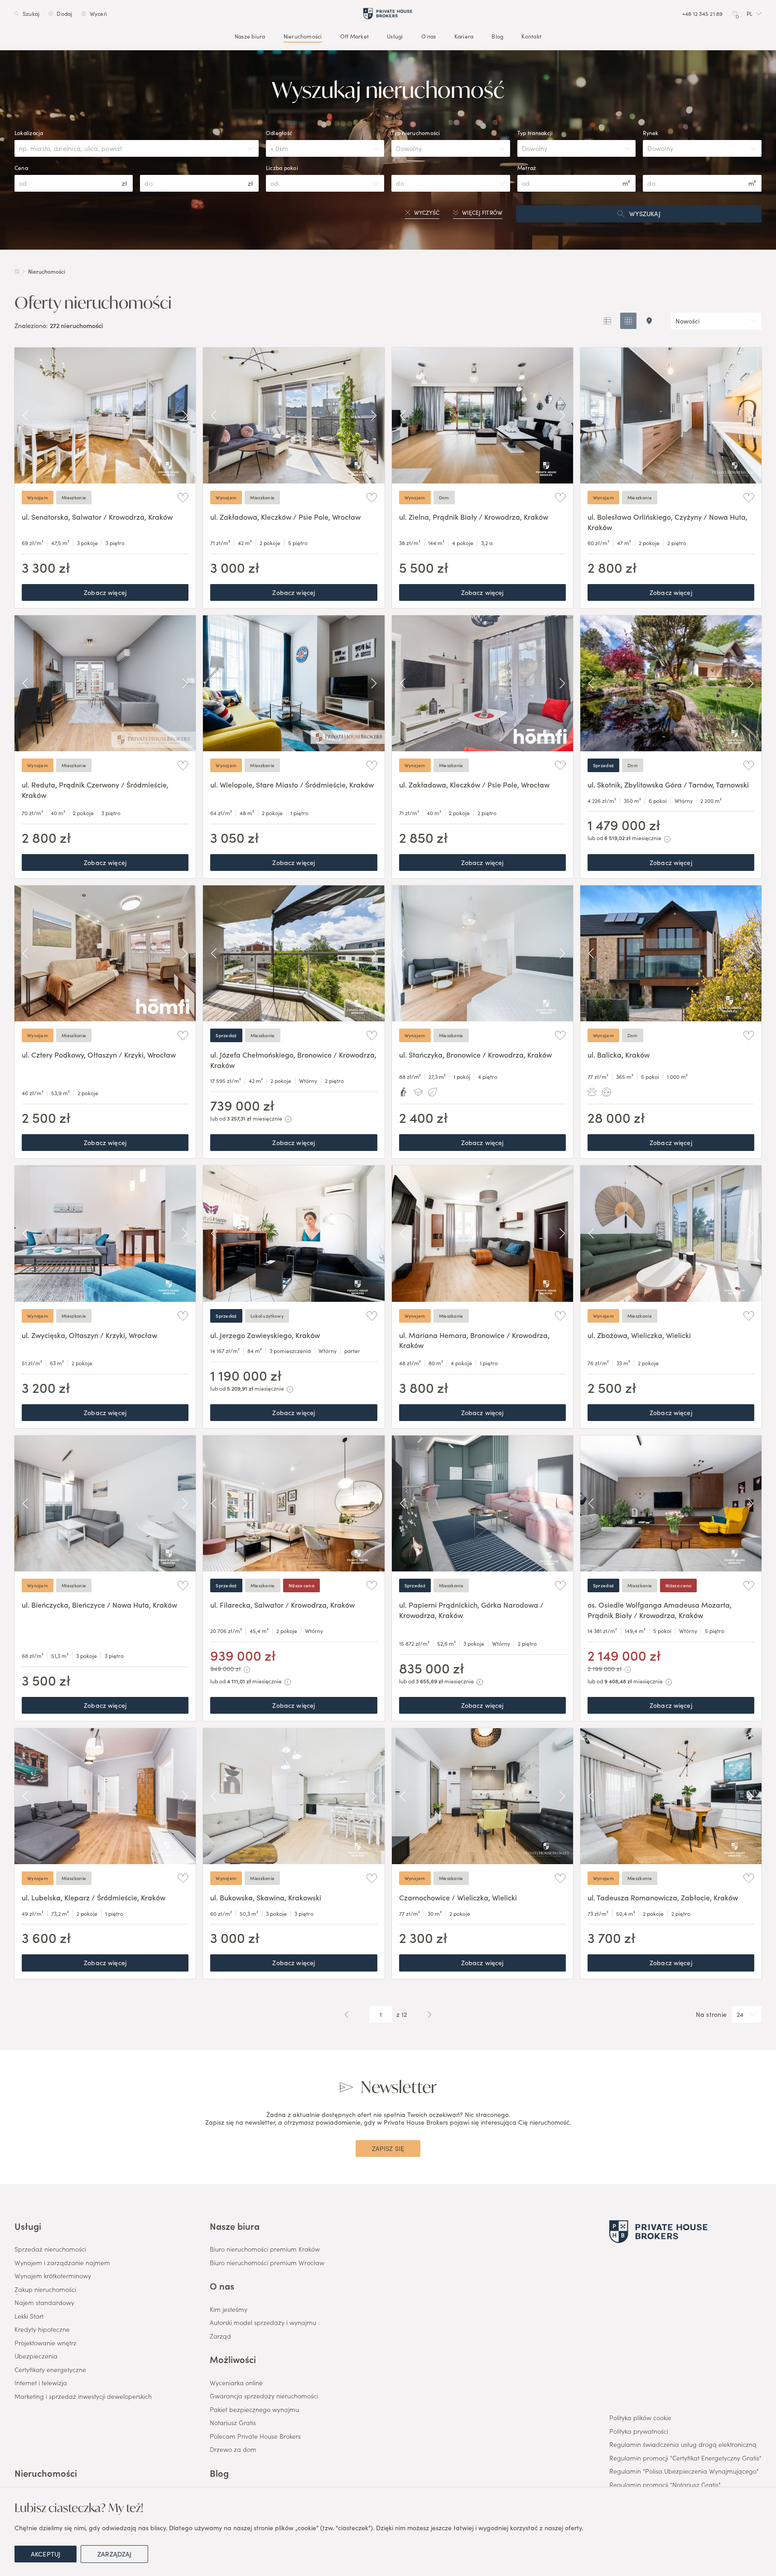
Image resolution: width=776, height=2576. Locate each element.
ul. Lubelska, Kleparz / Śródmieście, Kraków (94, 1897)
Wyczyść (427, 213)
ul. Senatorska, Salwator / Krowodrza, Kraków (97, 517)
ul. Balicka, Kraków (619, 1054)
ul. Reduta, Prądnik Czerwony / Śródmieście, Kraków (95, 789)
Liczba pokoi (282, 168)
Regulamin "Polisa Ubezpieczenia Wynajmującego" (684, 2471)
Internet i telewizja (41, 2383)
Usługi (395, 36)
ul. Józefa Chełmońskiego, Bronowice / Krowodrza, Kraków (293, 1059)
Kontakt (531, 36)
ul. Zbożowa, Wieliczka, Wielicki (639, 1335)
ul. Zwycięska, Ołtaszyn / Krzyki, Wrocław (89, 1335)
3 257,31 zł (239, 1118)
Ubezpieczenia (36, 2356)
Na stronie (711, 2015)
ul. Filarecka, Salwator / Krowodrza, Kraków (282, 1605)
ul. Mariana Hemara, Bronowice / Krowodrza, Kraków (474, 1340)
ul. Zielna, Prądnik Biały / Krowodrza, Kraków (474, 517)
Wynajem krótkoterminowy (53, 2276)
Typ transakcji (535, 133)
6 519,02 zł (617, 838)
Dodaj (64, 14)
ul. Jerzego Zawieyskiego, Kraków (265, 1335)
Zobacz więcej (105, 592)
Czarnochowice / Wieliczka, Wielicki (458, 1897)
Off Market (354, 36)
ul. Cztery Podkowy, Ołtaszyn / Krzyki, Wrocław (99, 1054)
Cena (21, 168)
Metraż (527, 168)
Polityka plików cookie (640, 2418)
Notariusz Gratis (233, 2423)
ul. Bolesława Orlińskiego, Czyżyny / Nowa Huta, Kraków (668, 522)
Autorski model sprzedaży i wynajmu (263, 2323)
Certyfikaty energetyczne (50, 2370)
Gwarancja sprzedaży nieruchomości (264, 2396)
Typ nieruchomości (416, 133)
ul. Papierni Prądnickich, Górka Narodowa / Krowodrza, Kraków (471, 1609)
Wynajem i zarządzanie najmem (62, 2263)
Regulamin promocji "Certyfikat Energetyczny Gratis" (685, 2458)
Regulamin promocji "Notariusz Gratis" (665, 2485)
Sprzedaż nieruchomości (50, 2249)
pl (749, 14)
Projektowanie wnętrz (46, 2343)
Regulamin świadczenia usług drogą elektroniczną (683, 2445)
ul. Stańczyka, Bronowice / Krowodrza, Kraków (475, 1054)
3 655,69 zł (429, 1681)
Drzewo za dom (233, 2450)
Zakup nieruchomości (45, 2290)
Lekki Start (29, 2316)
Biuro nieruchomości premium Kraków (265, 2249)
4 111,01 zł (239, 1681)
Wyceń (98, 14)
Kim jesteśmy (229, 2310)
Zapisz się (388, 2148)
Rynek (651, 133)
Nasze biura (250, 36)
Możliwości (233, 2359)
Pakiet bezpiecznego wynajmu (254, 2410)
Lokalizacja (29, 133)
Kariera (464, 36)
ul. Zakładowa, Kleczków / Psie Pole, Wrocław (285, 517)
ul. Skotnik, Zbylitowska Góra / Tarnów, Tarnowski (668, 784)
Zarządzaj (114, 2554)
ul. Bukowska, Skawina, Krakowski (266, 1897)
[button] (754, 14)
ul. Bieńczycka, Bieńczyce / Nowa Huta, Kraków (99, 1605)
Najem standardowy (44, 2303)
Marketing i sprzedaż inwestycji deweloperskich (83, 2397)
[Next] (185, 416)
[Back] (25, 416)
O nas (429, 36)
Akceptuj (46, 2554)
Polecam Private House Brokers (255, 2436)
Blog (497, 36)
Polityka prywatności (639, 2431)
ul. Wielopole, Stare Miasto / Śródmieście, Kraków (292, 784)
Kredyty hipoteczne (42, 2330)
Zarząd (220, 2336)
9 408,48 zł (618, 1681)
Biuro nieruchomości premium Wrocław (267, 2263)
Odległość (279, 133)
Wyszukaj (645, 213)
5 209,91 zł (240, 1388)
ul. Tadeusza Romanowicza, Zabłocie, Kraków (663, 1897)
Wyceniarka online (236, 2383)
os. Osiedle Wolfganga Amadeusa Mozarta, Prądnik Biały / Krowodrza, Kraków (660, 1609)
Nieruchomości (303, 36)
